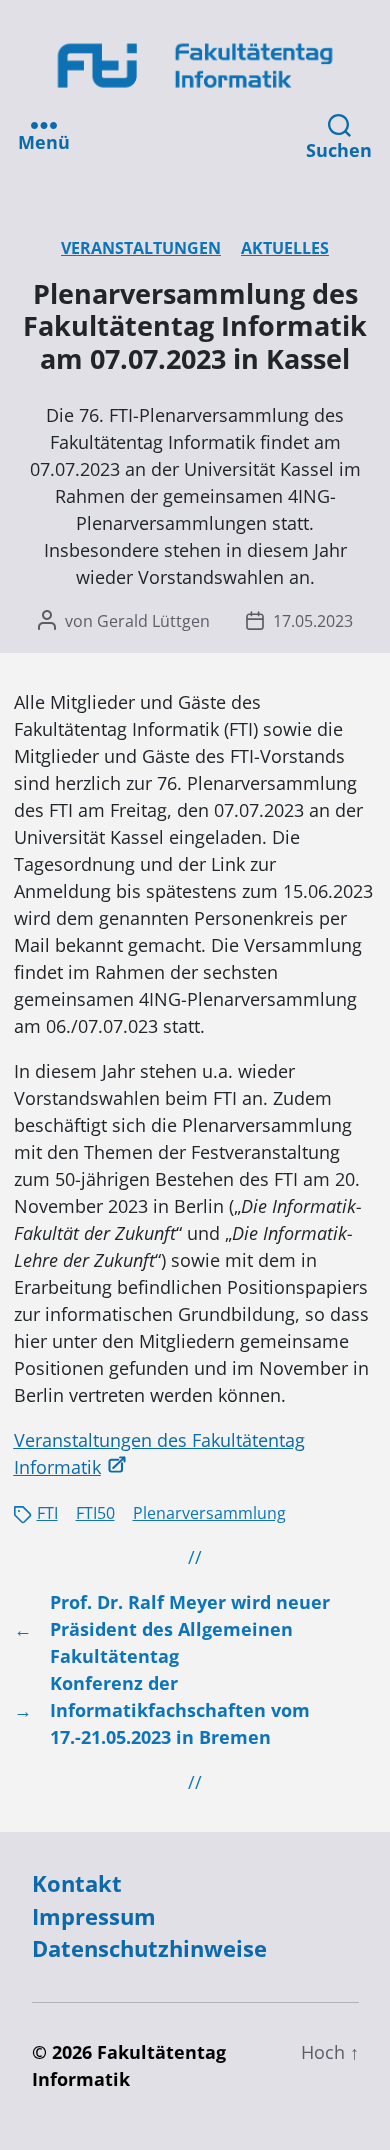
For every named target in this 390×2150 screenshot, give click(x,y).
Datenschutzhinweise (149, 1948)
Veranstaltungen (141, 248)
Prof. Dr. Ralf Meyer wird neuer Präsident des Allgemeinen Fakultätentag (190, 1629)
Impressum (94, 1916)
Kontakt (77, 1883)
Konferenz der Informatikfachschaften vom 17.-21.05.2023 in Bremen (180, 1710)
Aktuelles (285, 248)
